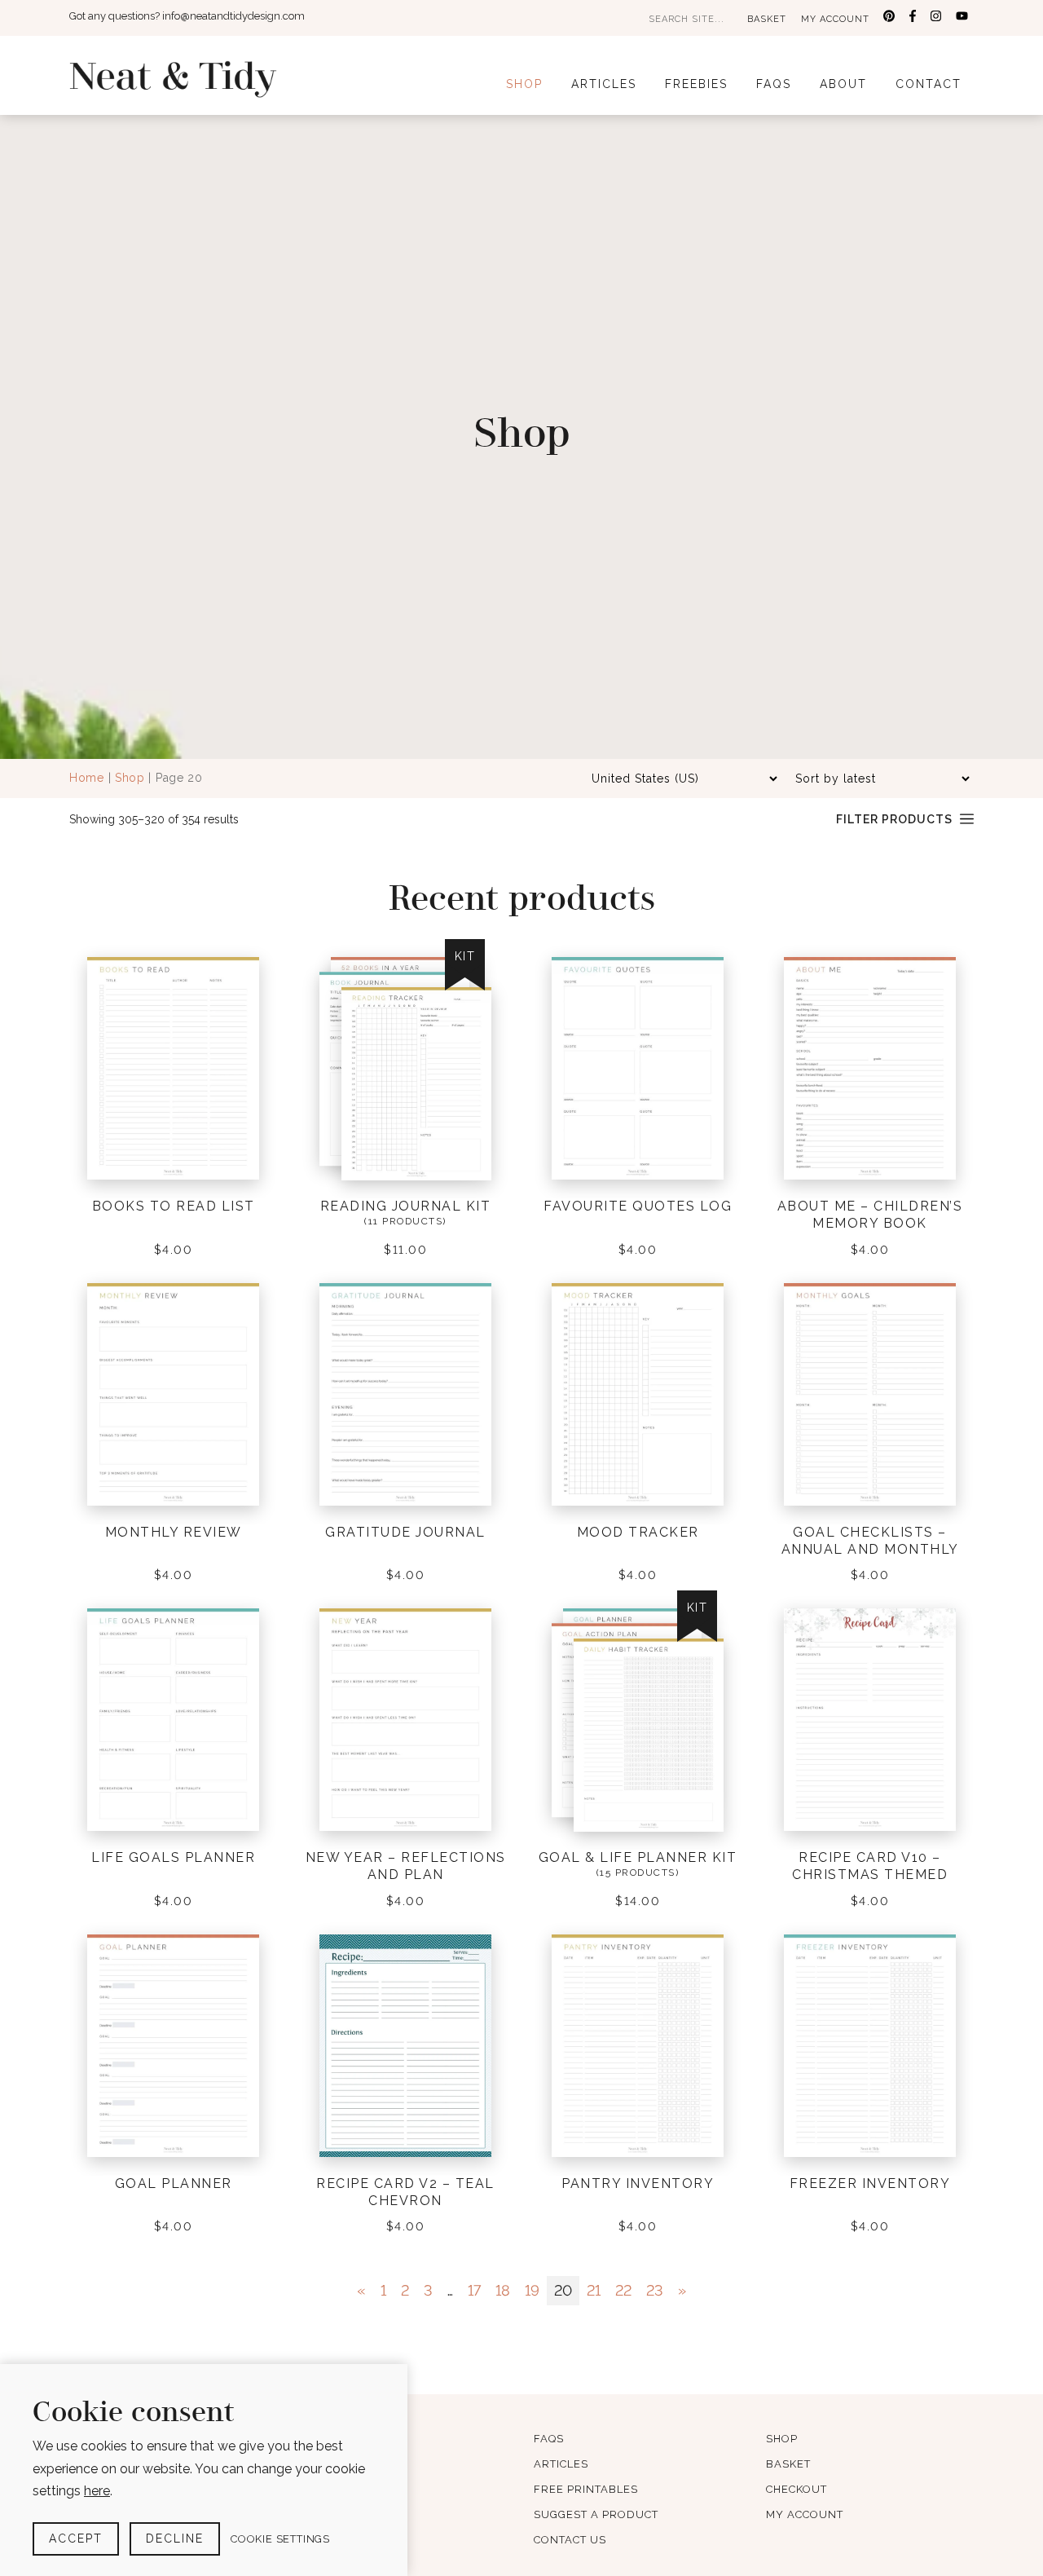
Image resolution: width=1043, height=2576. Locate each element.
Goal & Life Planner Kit (638, 1857)
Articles (604, 84)
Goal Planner (174, 2183)
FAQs (774, 84)
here (97, 2491)
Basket (767, 19)
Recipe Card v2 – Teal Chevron (405, 2192)
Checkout (797, 2489)
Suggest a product (596, 2514)
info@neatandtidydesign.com (233, 16)
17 (474, 2290)
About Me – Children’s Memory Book (870, 1215)
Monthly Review (174, 1532)
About (843, 84)
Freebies (696, 84)
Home (87, 778)
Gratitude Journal (405, 1532)
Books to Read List (174, 1206)
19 (532, 2290)
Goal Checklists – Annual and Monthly (870, 1541)
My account (835, 19)
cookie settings (280, 2539)
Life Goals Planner (173, 1857)
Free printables (586, 2489)
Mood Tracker (638, 1532)
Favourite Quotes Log (638, 1206)
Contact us (570, 2540)
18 (503, 2290)
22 (623, 2290)
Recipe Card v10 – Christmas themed (870, 1866)
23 (655, 2290)
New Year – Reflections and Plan (406, 1866)
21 (594, 2290)
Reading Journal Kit (406, 1206)
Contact (929, 84)
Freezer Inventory (870, 2183)
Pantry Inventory (638, 2183)
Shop (524, 84)
